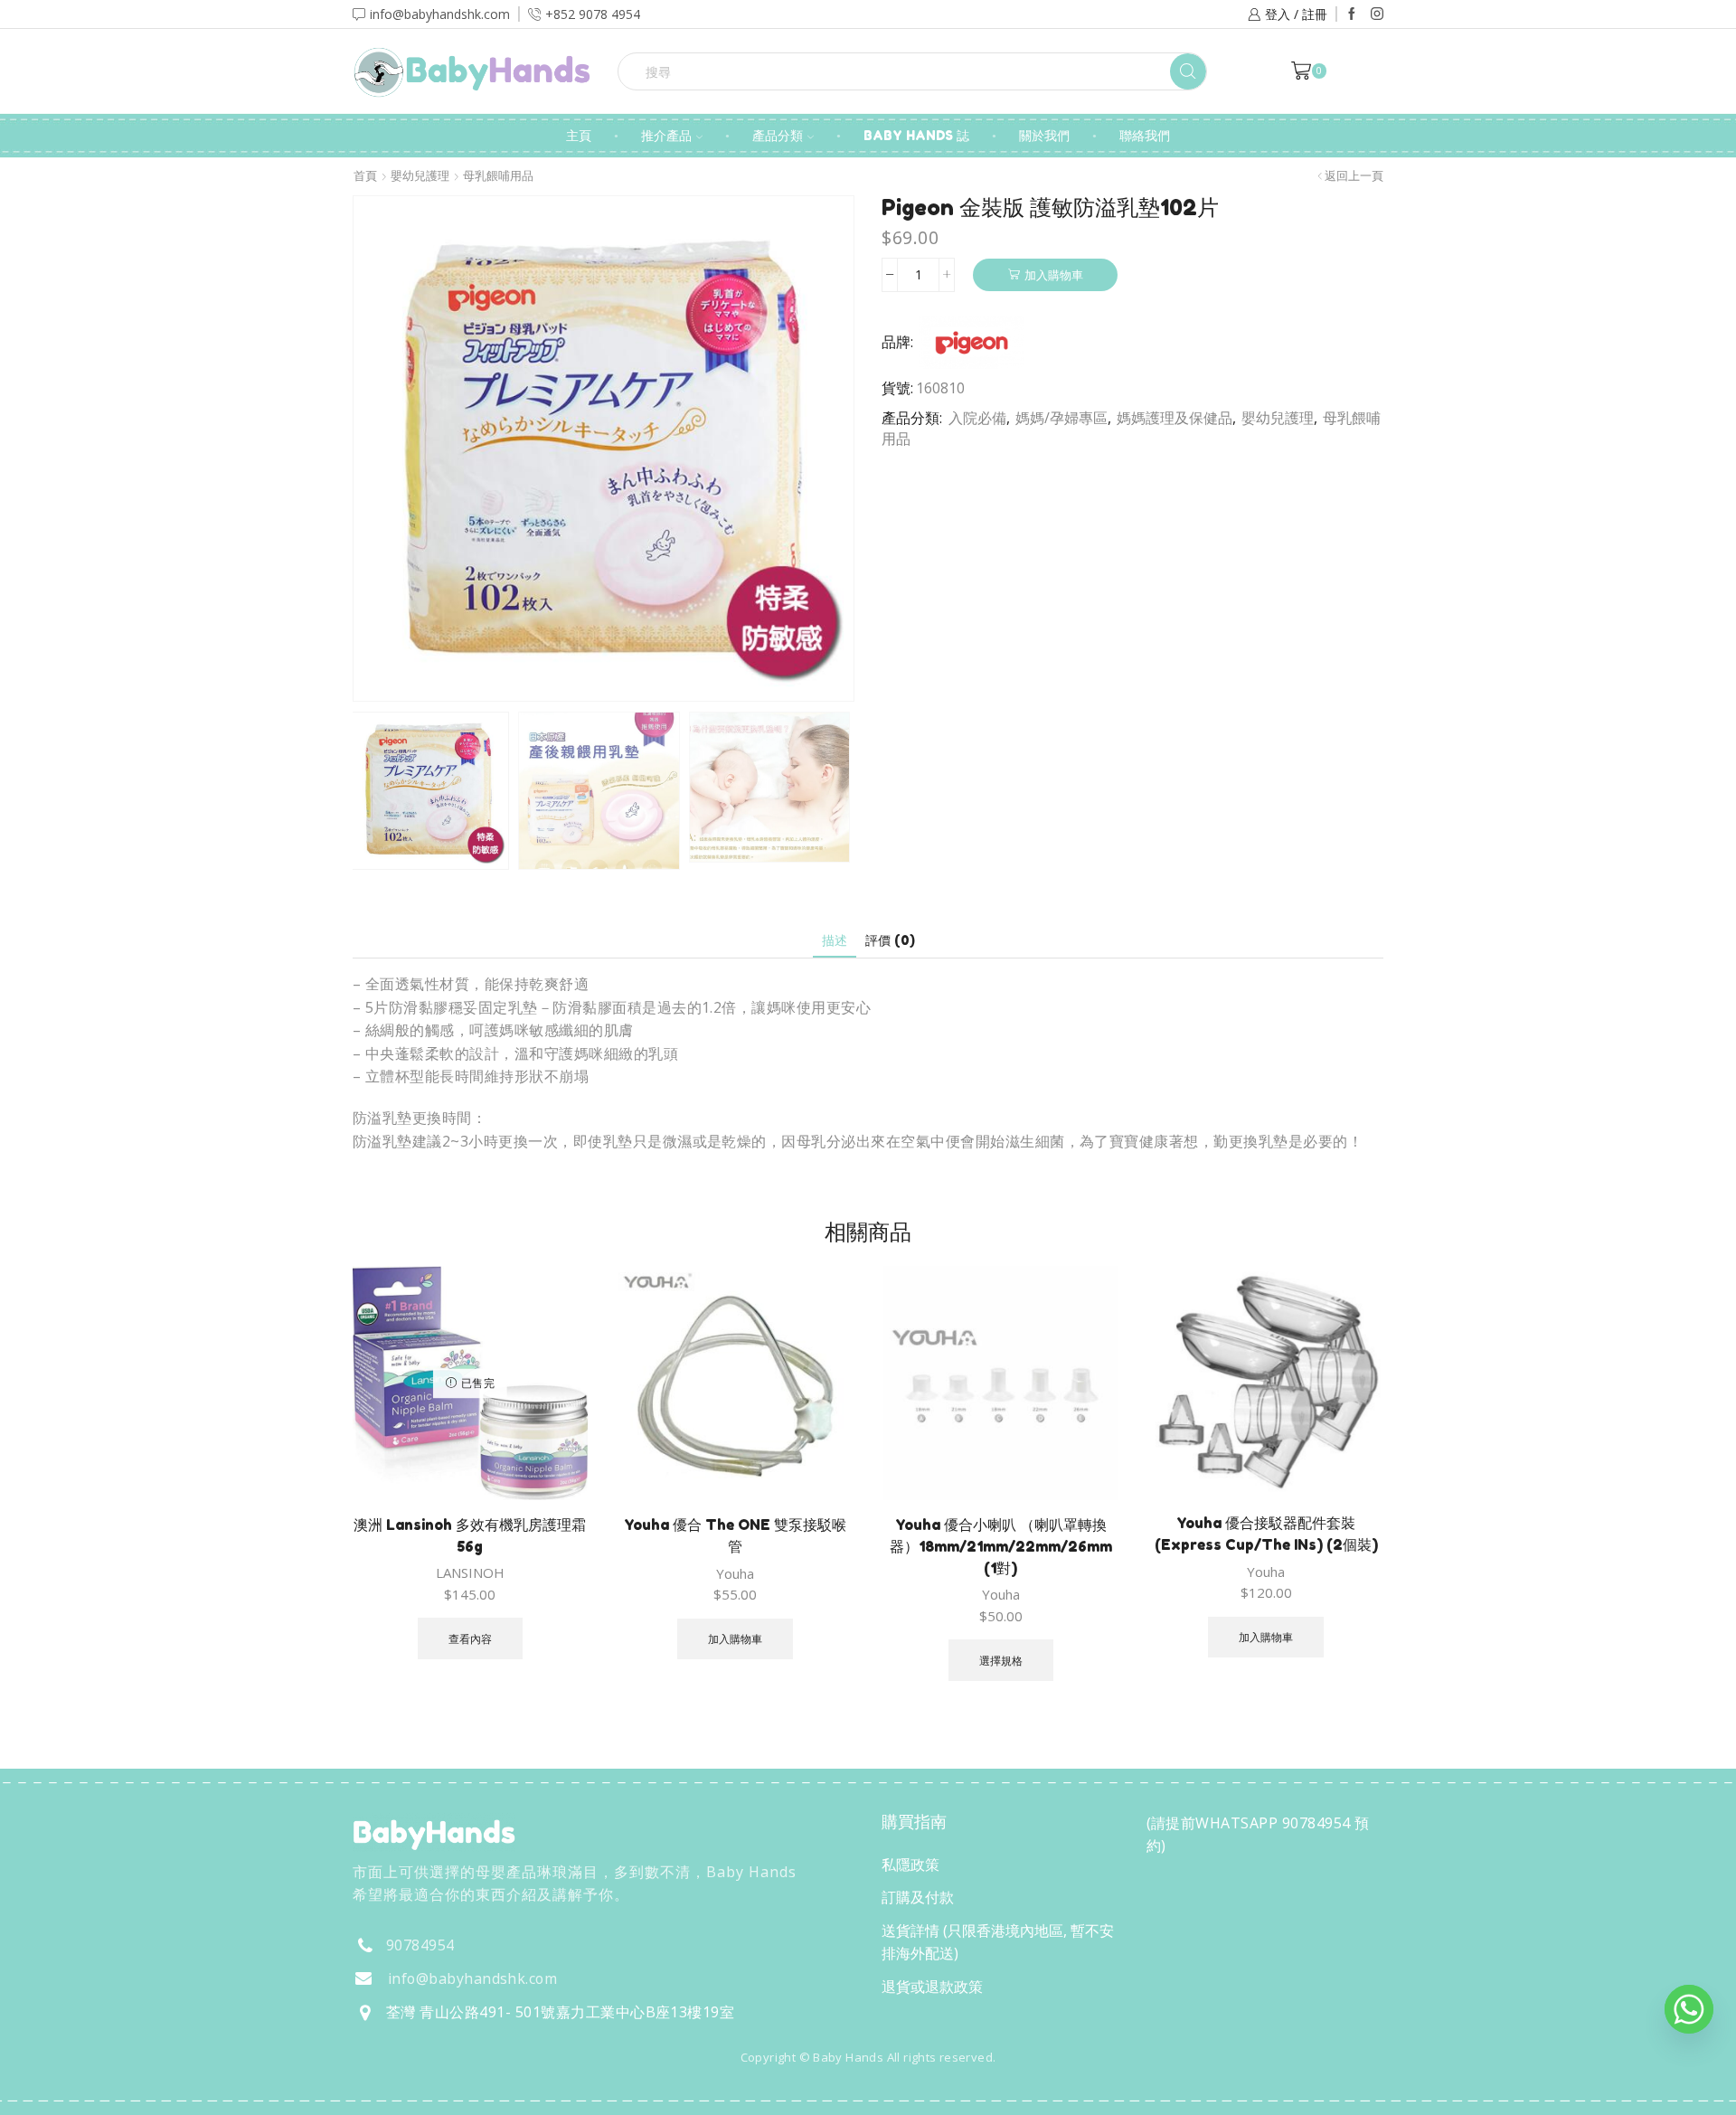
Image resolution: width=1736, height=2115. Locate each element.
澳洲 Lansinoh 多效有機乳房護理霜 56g (470, 1535)
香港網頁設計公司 (472, 2095)
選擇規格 (1001, 1660)
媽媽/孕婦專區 (1061, 418)
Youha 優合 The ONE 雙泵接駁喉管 (735, 1535)
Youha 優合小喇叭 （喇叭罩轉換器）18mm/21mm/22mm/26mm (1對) (1001, 1546)
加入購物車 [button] (735, 1638)
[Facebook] (1352, 14)
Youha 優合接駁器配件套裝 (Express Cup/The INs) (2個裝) (1266, 1534)
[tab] (835, 940)
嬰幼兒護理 (420, 176)
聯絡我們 (1145, 135)
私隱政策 (910, 1865)
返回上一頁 (1354, 176)
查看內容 (470, 1638)
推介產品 (666, 135)
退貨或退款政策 (932, 1987)
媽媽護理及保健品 (1175, 418)
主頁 (579, 135)
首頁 (365, 176)
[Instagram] (1377, 14)
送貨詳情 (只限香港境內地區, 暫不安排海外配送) (998, 1942)
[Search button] (1188, 71)
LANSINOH (470, 1572)
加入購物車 (1054, 275)
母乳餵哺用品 (498, 176)
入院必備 (977, 418)
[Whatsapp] (1689, 2009)
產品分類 (778, 135)
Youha (735, 1573)
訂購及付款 (918, 1897)
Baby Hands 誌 (916, 135)
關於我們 (1044, 135)
